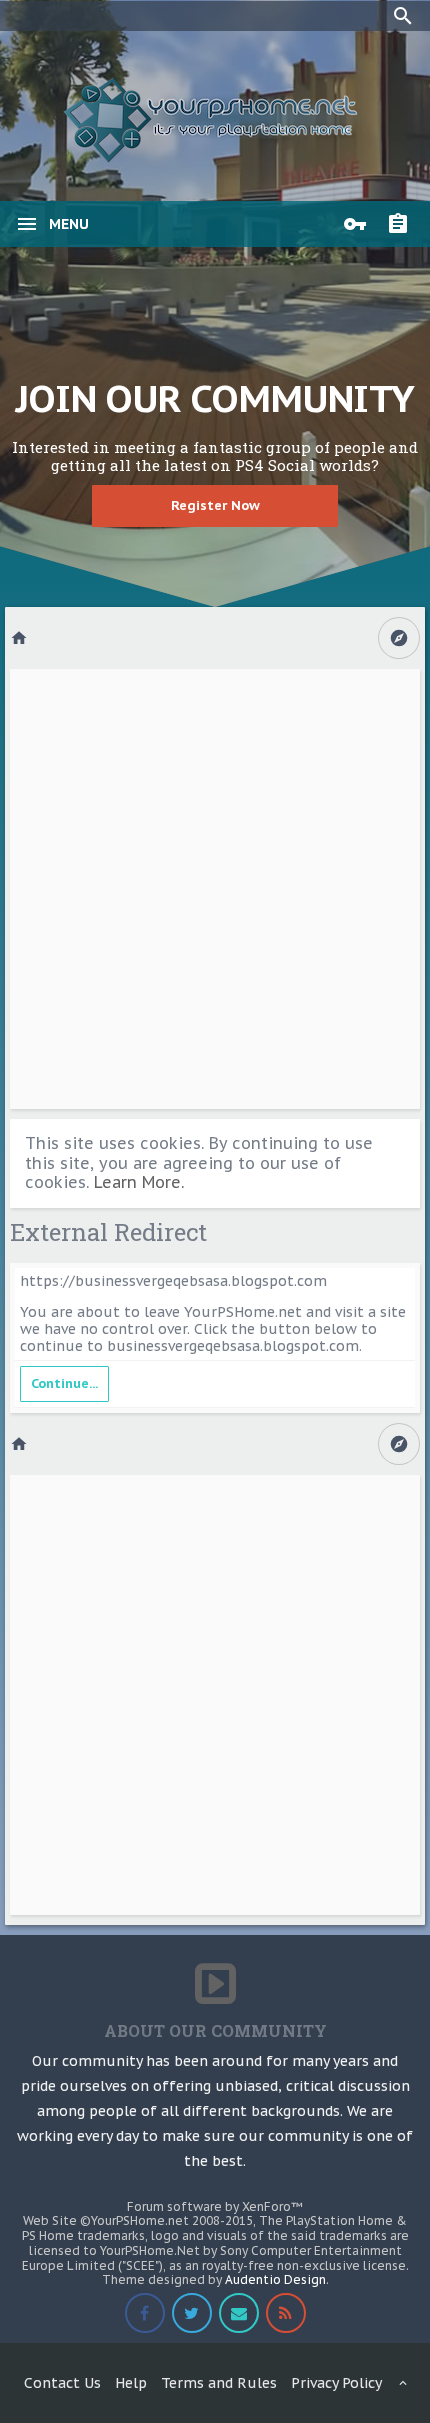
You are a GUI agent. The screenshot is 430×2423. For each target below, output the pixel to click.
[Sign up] (403, 224)
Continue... (64, 1383)
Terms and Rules (219, 2383)
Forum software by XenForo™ (215, 2206)
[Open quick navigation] (399, 638)
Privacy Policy (336, 2383)
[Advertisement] (215, 889)
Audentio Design (275, 2279)
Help (131, 2383)
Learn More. (139, 1182)
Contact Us (62, 2383)
